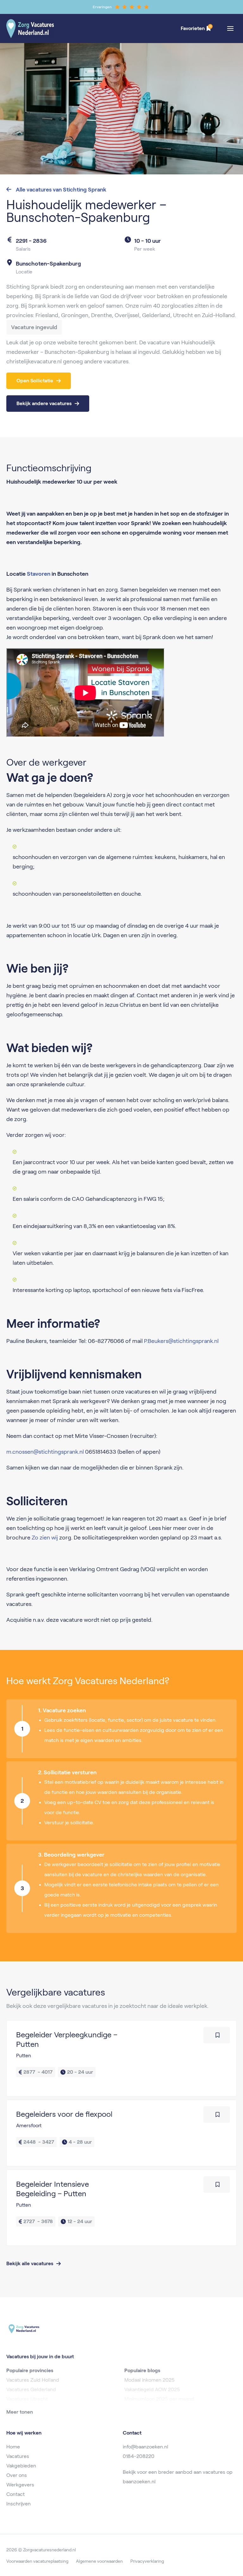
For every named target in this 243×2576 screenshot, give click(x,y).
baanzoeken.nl (139, 2482)
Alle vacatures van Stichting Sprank (60, 190)
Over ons (17, 2475)
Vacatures (18, 2456)
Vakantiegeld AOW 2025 (152, 2389)
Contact (16, 2494)
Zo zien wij (45, 1538)
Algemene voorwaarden (99, 2561)
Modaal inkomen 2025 (150, 2380)
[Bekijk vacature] (121, 2058)
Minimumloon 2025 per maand (159, 2399)
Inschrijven (19, 2504)
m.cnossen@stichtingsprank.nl (45, 1452)
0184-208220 (139, 2456)
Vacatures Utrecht (27, 2399)
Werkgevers (20, 2485)
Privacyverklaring (147, 2561)
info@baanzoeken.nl (146, 2447)
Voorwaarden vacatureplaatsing (37, 2561)
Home (13, 2447)
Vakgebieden (21, 2466)
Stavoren (39, 574)
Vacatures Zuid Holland (33, 2380)
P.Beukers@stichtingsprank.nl (181, 1341)
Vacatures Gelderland (31, 2389)
